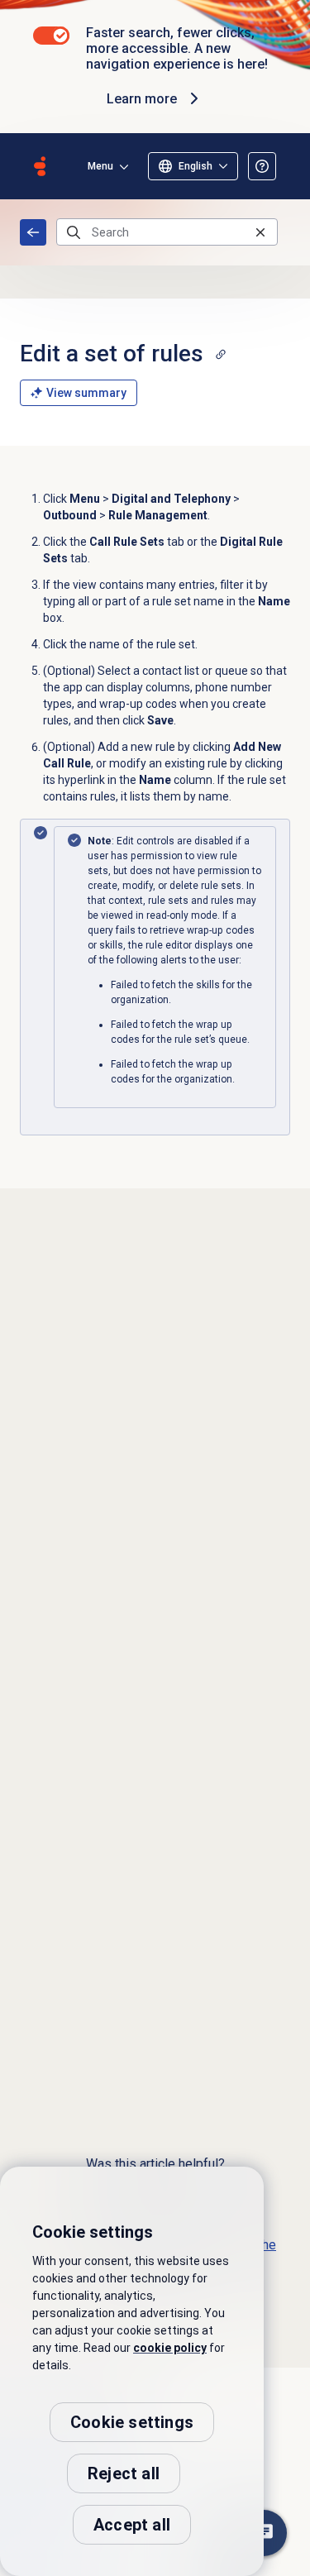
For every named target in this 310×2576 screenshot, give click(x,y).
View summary (86, 393)
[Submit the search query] (74, 232)
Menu (100, 166)
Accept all (132, 2525)
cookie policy (170, 2348)
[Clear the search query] (260, 232)
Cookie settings (132, 2422)
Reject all (124, 2473)
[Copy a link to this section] (221, 354)
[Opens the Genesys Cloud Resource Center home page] (40, 166)
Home (33, 232)
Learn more (142, 99)
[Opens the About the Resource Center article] (262, 166)
